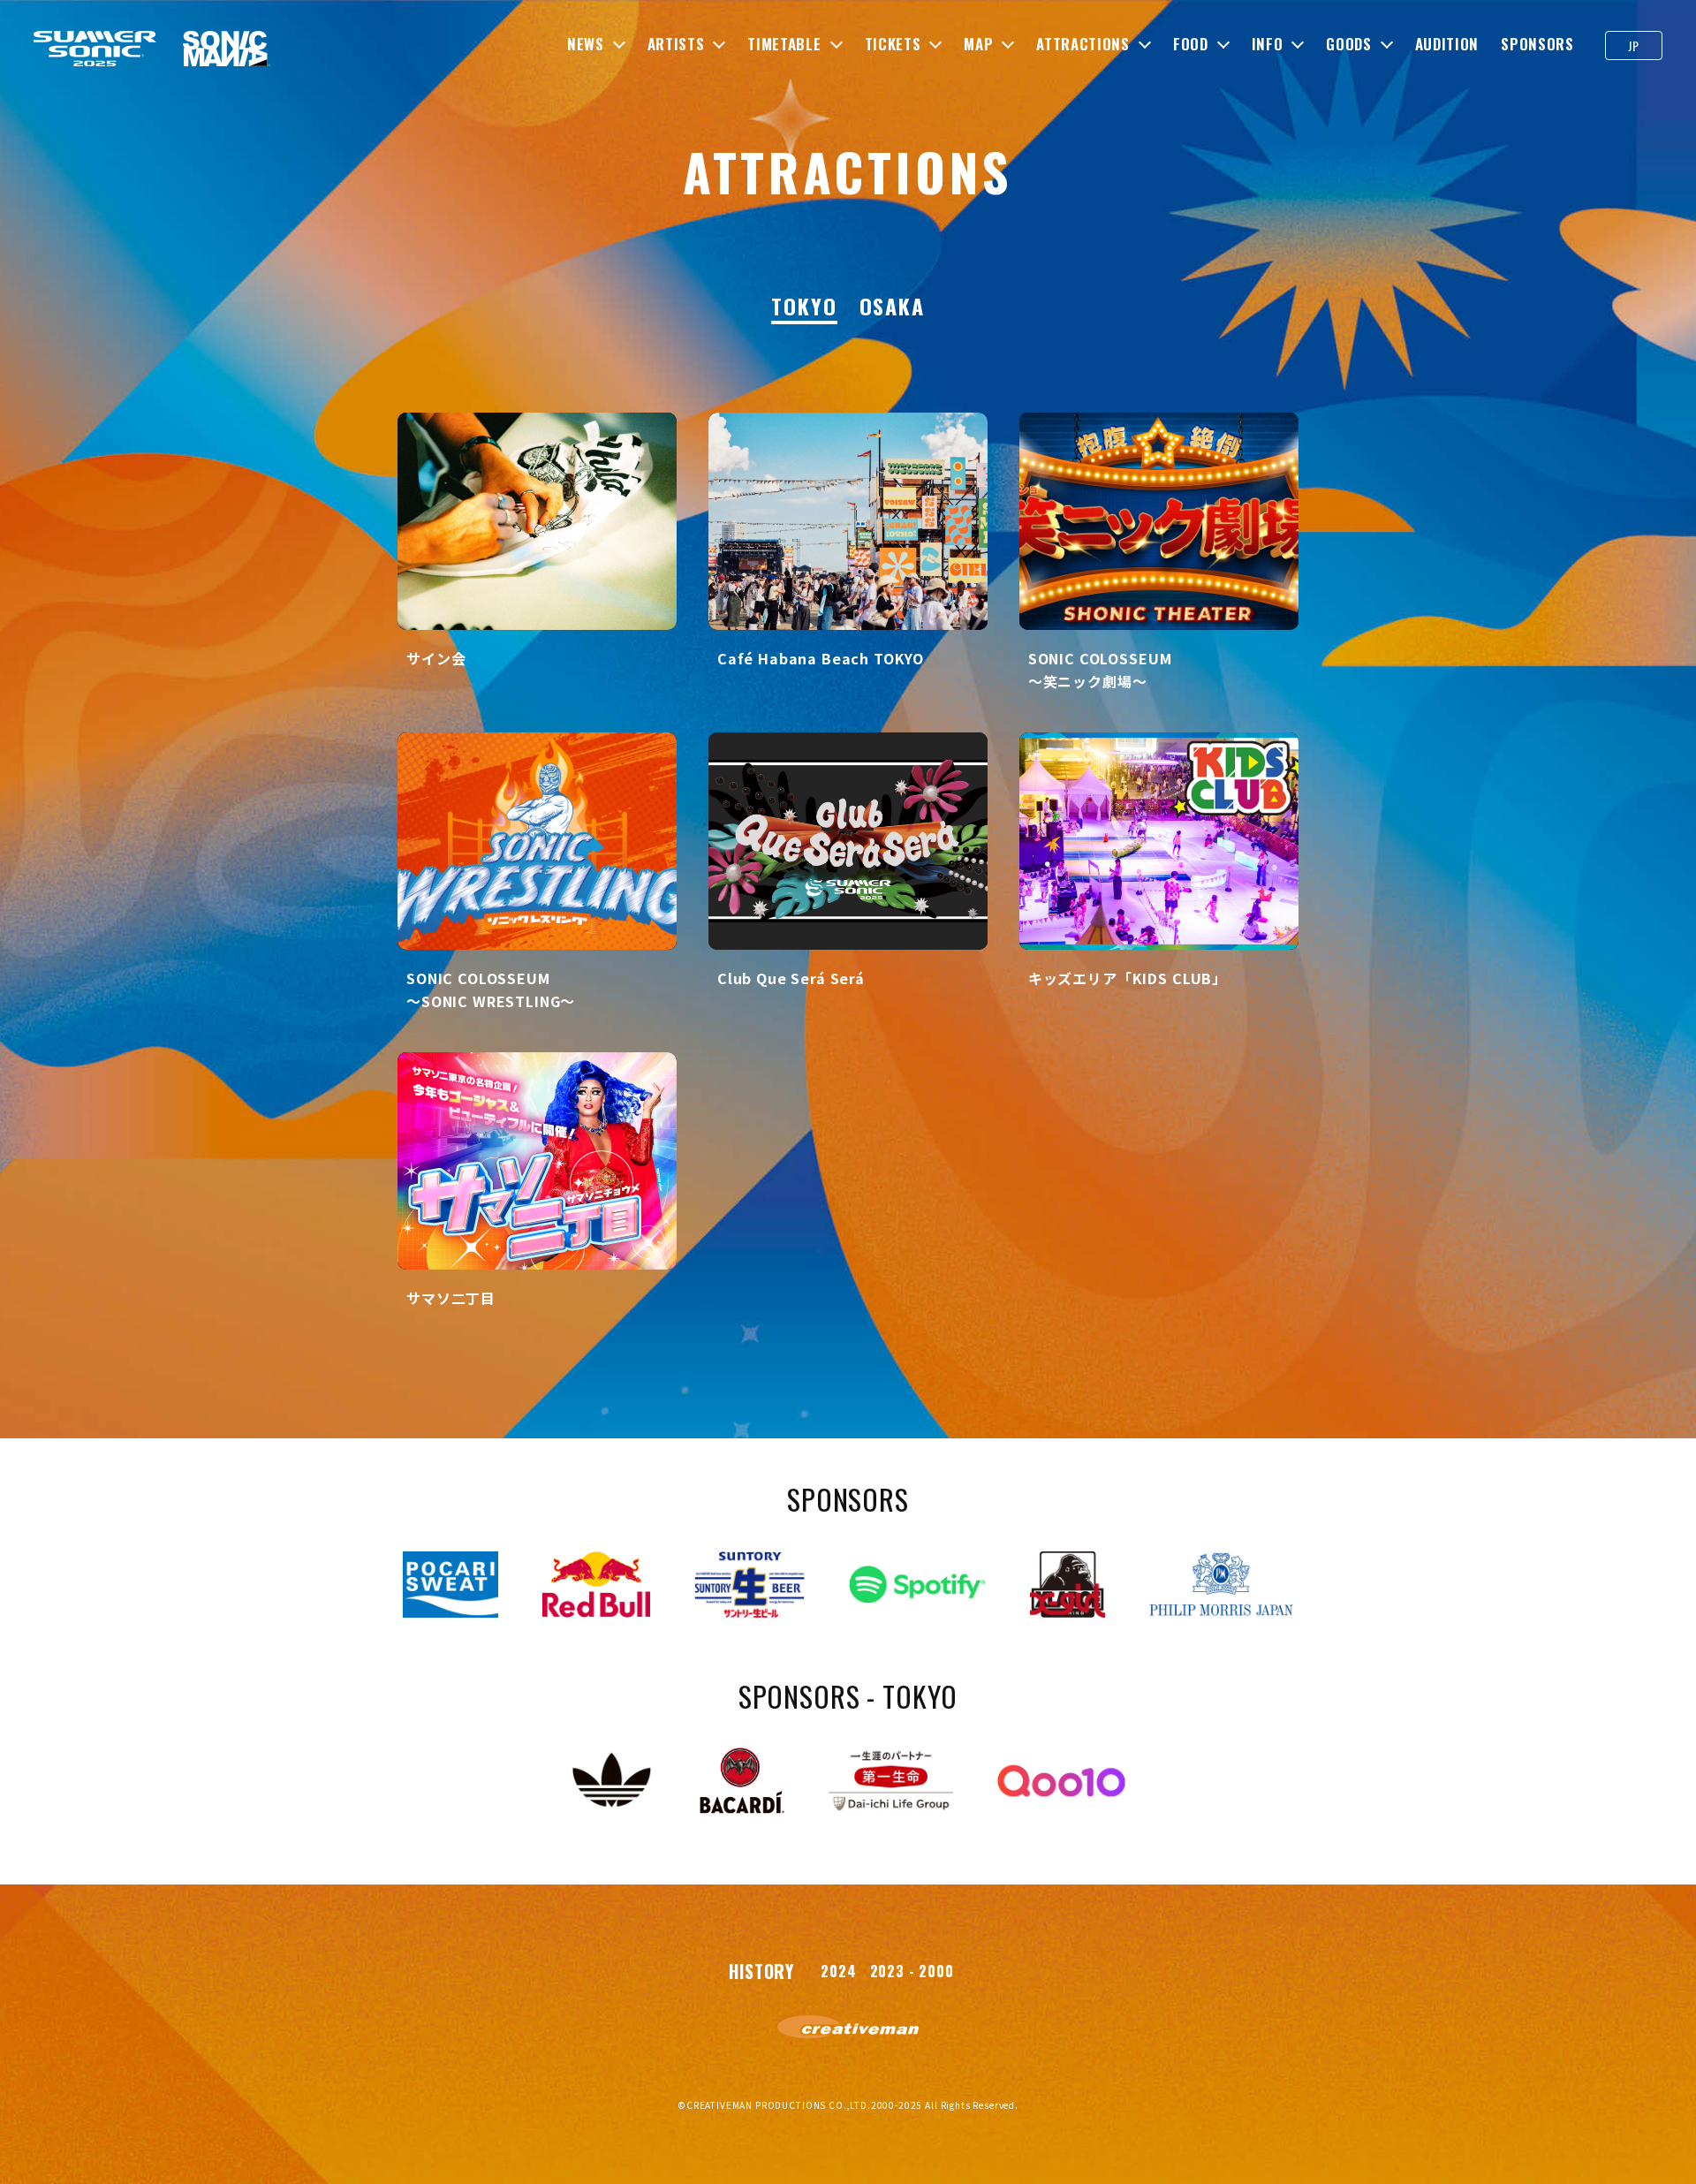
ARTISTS (676, 44)
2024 (838, 1971)
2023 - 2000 (912, 1971)
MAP (978, 44)
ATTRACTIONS (1083, 44)
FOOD (1191, 44)
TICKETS (893, 44)
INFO (1268, 44)
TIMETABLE (784, 44)
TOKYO (804, 307)
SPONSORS (1537, 44)
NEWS (586, 44)
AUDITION (1447, 44)
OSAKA (893, 307)
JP (1633, 45)
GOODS (1348, 44)
